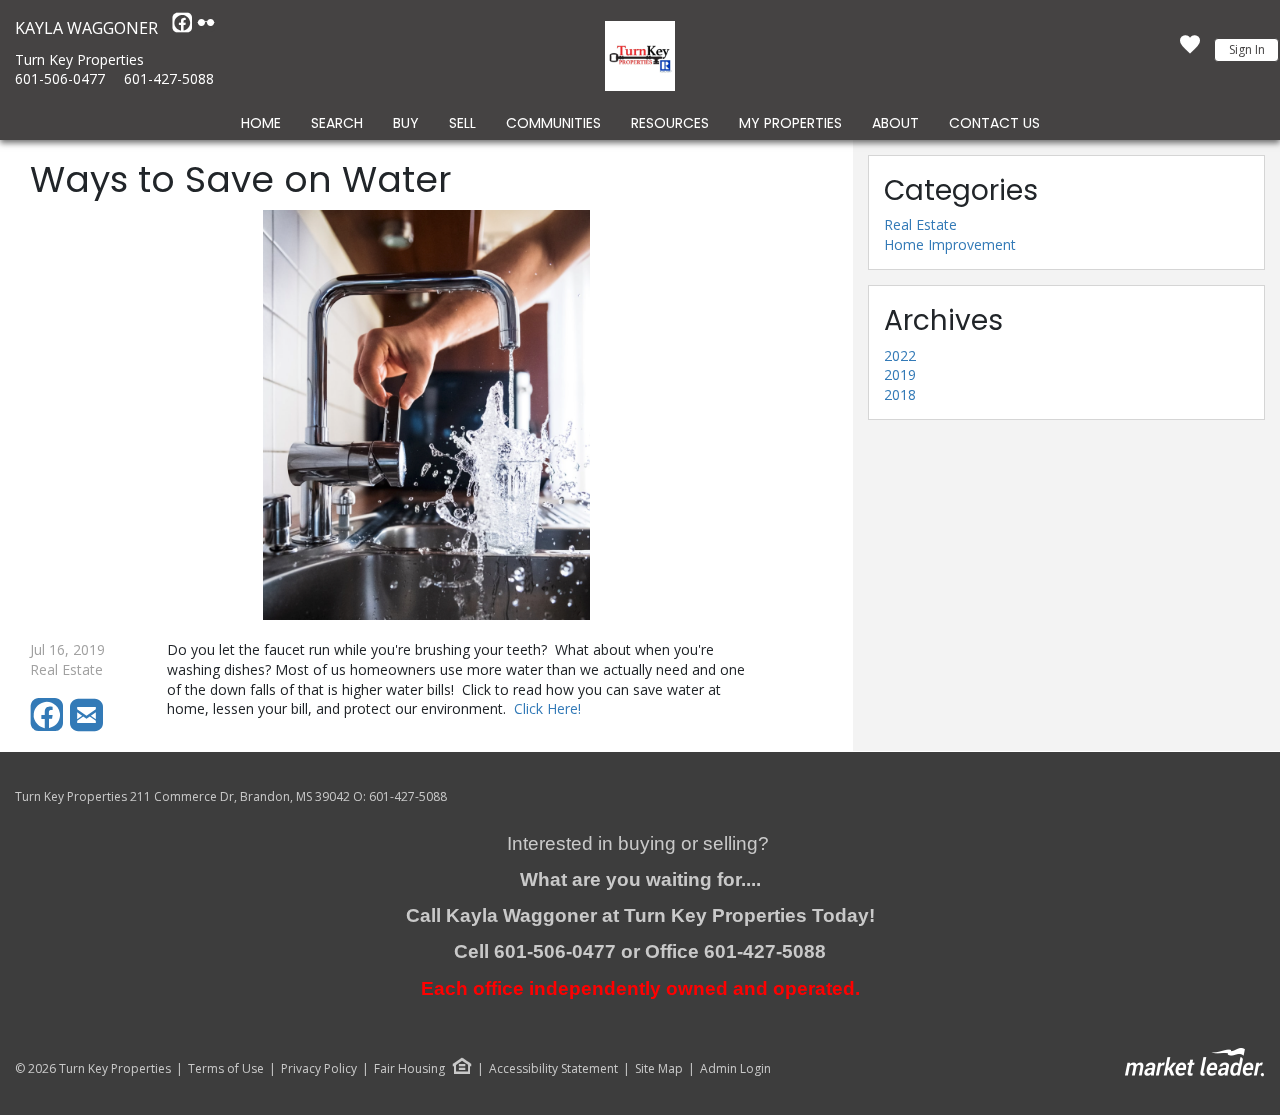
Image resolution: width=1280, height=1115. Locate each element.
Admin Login (735, 1069)
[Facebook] (184, 28)
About (895, 123)
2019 (900, 374)
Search (337, 123)
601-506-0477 (60, 78)
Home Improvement (950, 244)
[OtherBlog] (206, 28)
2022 (900, 355)
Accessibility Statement (553, 1069)
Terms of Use (226, 1069)
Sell (462, 123)
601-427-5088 (169, 78)
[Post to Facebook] (50, 726)
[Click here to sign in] (1190, 50)
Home (261, 123)
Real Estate (920, 224)
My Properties (790, 123)
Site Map (659, 1069)
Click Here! (547, 708)
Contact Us (994, 123)
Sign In (1247, 49)
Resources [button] (670, 123)
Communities (553, 123)
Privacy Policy (319, 1069)
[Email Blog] (88, 726)
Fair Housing (409, 1068)
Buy (406, 123)
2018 (900, 394)
